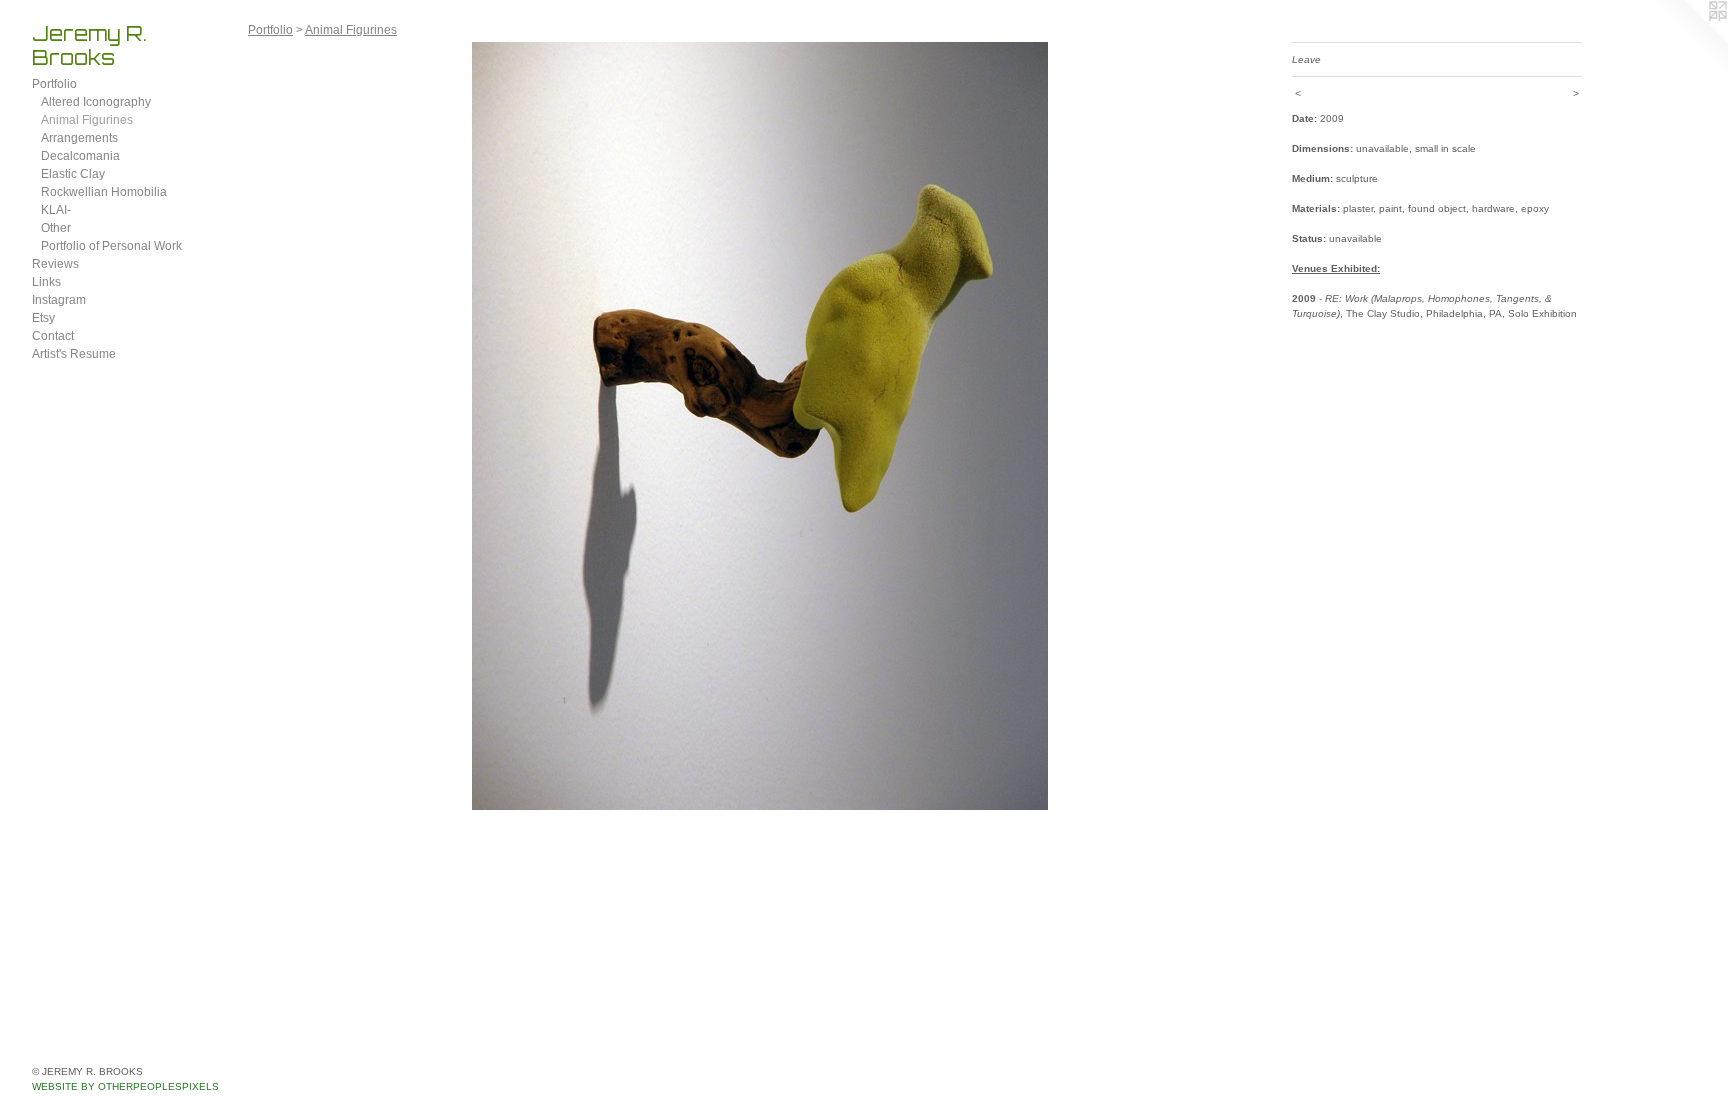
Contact (53, 336)
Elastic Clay (73, 174)
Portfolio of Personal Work (111, 246)
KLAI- (56, 210)
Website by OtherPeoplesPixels (125, 1086)
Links (46, 282)
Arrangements (79, 138)
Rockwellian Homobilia (104, 192)
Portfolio (54, 84)
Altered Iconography (96, 102)
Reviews (55, 264)
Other (56, 228)
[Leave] (760, 426)
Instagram (59, 300)
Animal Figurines (87, 120)
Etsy (43, 318)
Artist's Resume (74, 354)
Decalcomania (80, 156)
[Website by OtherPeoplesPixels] (1688, 40)
